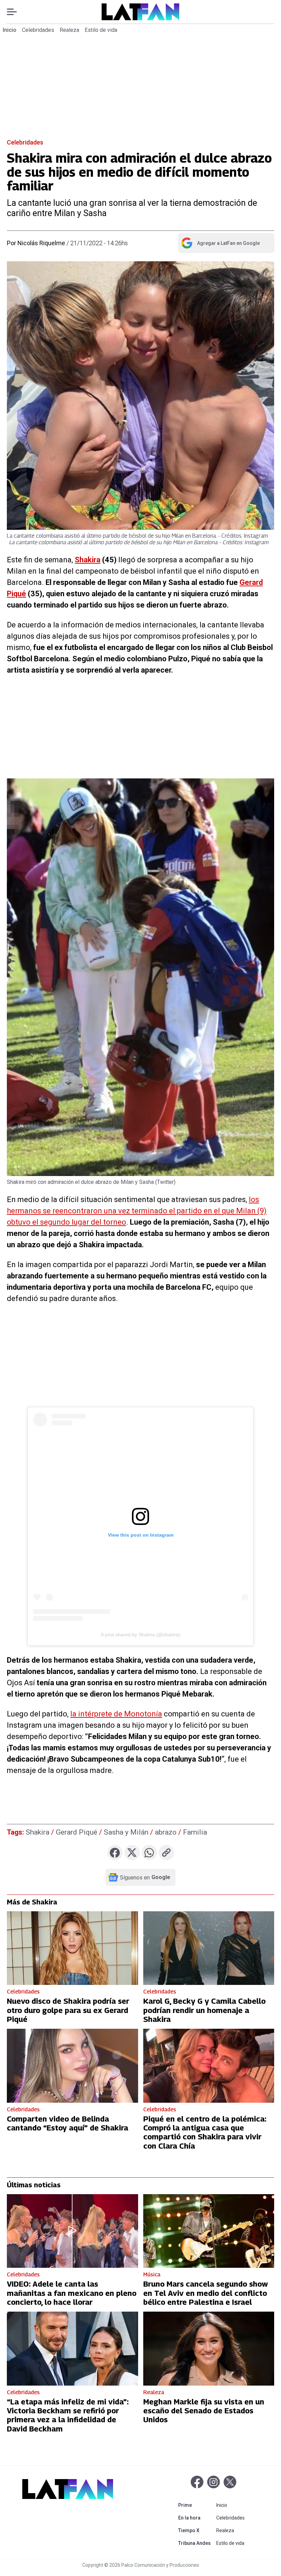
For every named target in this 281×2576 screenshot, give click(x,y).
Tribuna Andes (196, 2543)
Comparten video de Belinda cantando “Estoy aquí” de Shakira (68, 2123)
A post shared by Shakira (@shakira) (140, 1635)
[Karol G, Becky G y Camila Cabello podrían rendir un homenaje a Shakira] (209, 1948)
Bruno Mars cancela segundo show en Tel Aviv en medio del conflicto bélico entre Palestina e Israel (206, 2293)
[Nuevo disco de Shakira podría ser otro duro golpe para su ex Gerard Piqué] (72, 1948)
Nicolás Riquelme (41, 243)
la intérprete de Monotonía (116, 1714)
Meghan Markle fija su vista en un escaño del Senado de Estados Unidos (204, 2411)
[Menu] (15, 12)
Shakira (88, 560)
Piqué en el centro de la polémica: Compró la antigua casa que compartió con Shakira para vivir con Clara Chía (205, 2132)
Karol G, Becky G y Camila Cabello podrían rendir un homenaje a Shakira (204, 2010)
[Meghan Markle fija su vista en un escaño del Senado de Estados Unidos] (209, 2348)
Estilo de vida (101, 30)
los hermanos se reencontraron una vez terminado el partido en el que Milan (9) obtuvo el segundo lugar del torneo (137, 1211)
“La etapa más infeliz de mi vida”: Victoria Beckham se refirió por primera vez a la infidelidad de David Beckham (68, 2415)
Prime (196, 2505)
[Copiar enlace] (166, 1853)
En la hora (196, 2518)
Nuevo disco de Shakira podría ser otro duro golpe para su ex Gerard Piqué (68, 2010)
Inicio (10, 30)
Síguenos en (145, 1877)
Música (152, 2274)
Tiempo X (196, 2530)
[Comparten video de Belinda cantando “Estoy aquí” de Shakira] (72, 2066)
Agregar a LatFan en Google (220, 245)
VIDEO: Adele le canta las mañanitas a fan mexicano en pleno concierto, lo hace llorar (72, 2293)
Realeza (69, 30)
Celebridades (38, 30)
